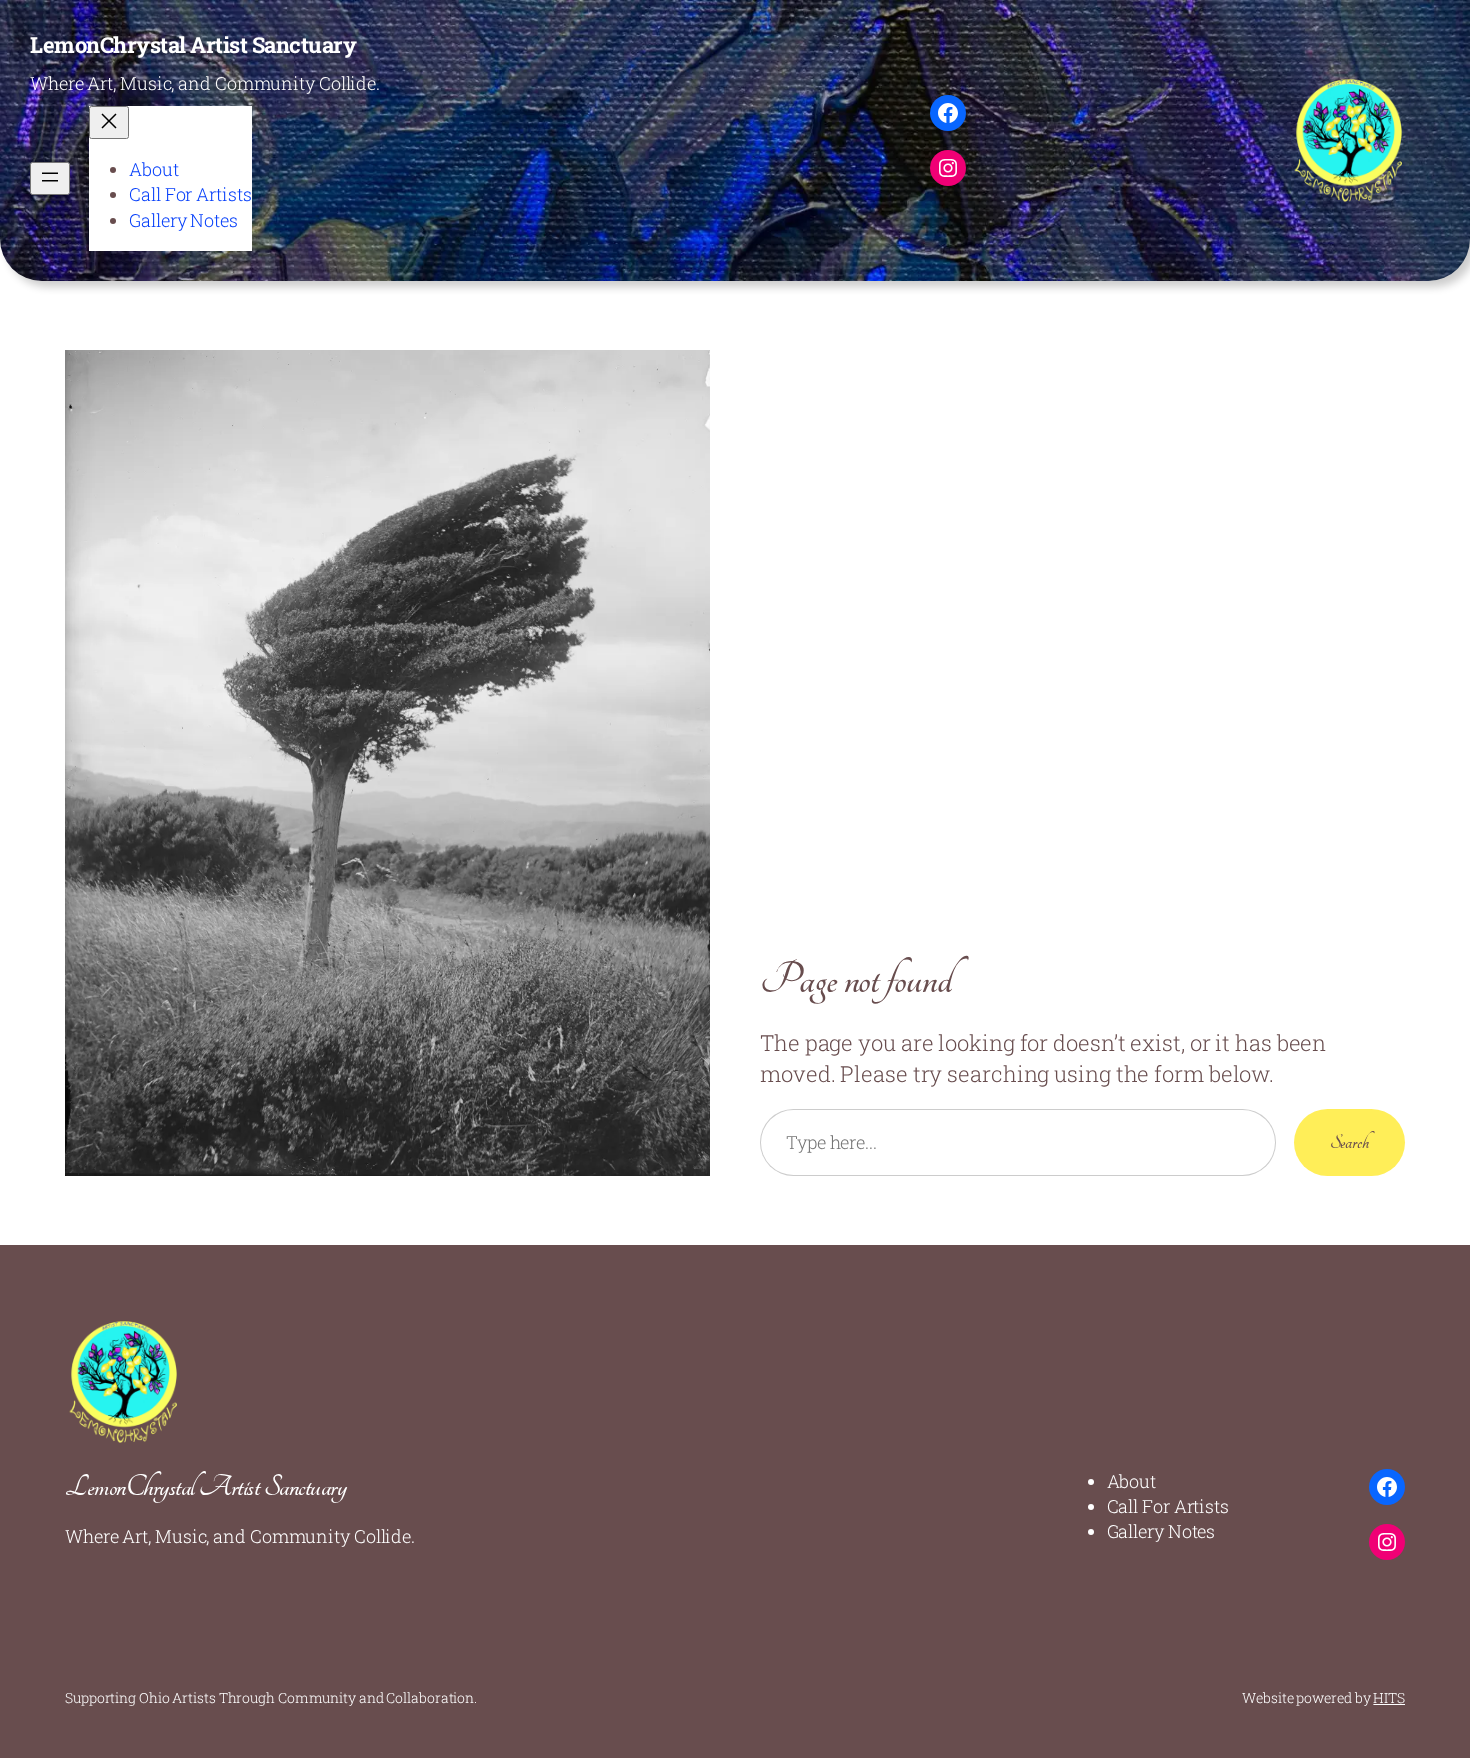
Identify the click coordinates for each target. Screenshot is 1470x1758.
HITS (1389, 1697)
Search (1349, 1142)
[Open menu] (50, 178)
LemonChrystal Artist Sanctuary (193, 44)
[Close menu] (109, 122)
